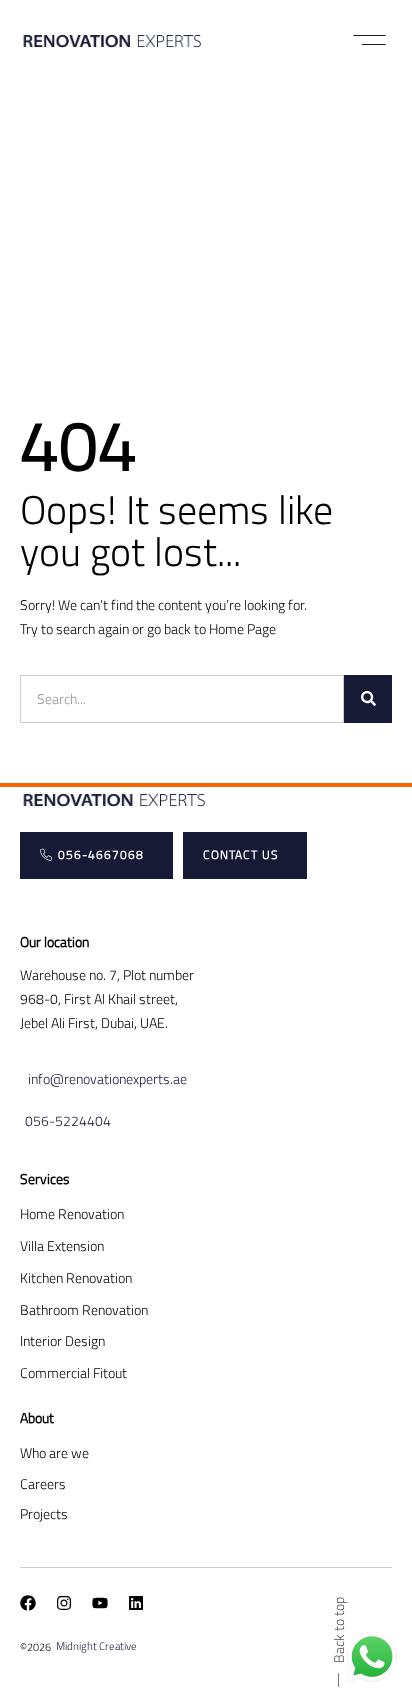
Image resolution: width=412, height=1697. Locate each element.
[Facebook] (28, 1603)
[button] (369, 40)
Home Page (242, 628)
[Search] (368, 699)
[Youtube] (100, 1603)
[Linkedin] (136, 1603)
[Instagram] (64, 1603)
